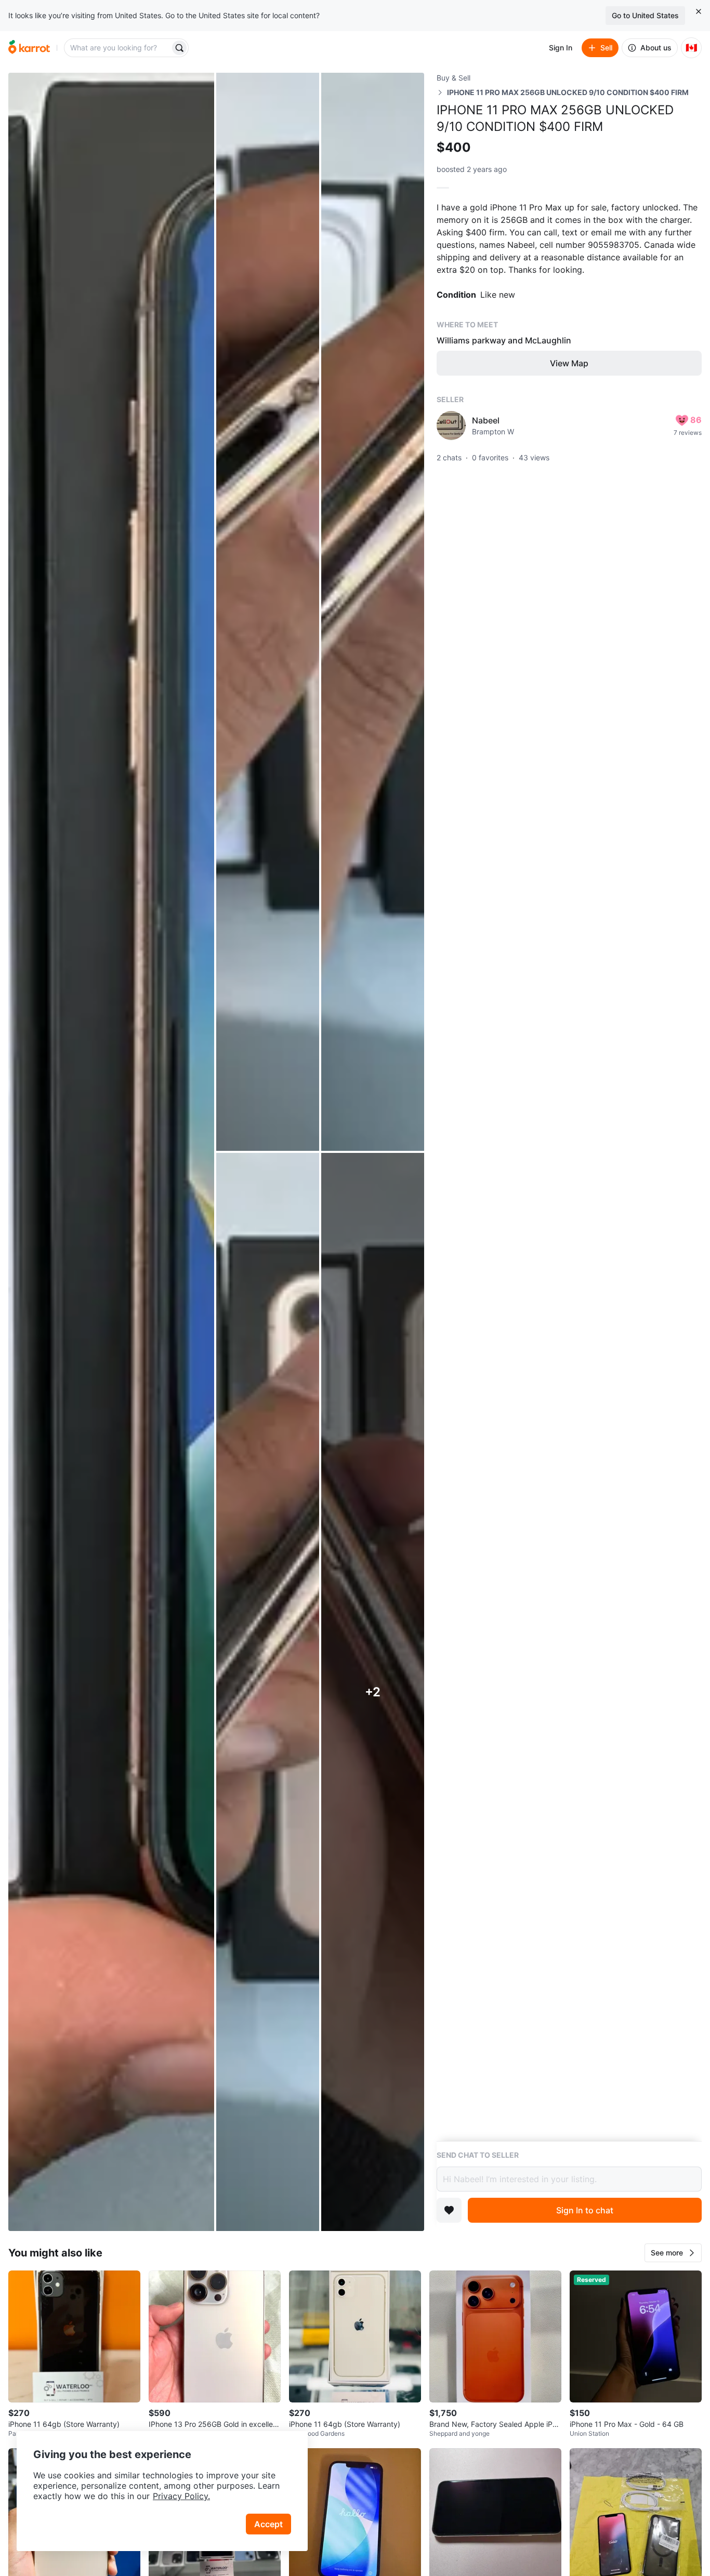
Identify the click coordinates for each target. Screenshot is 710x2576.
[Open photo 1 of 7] (111, 1152)
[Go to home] (29, 48)
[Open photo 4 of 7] (268, 1692)
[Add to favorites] (449, 2210)
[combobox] (118, 48)
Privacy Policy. (181, 2496)
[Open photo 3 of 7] (373, 612)
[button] (673, 2253)
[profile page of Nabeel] (451, 426)
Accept (268, 2524)
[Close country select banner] (699, 11)
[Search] (179, 48)
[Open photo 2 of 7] (268, 612)
